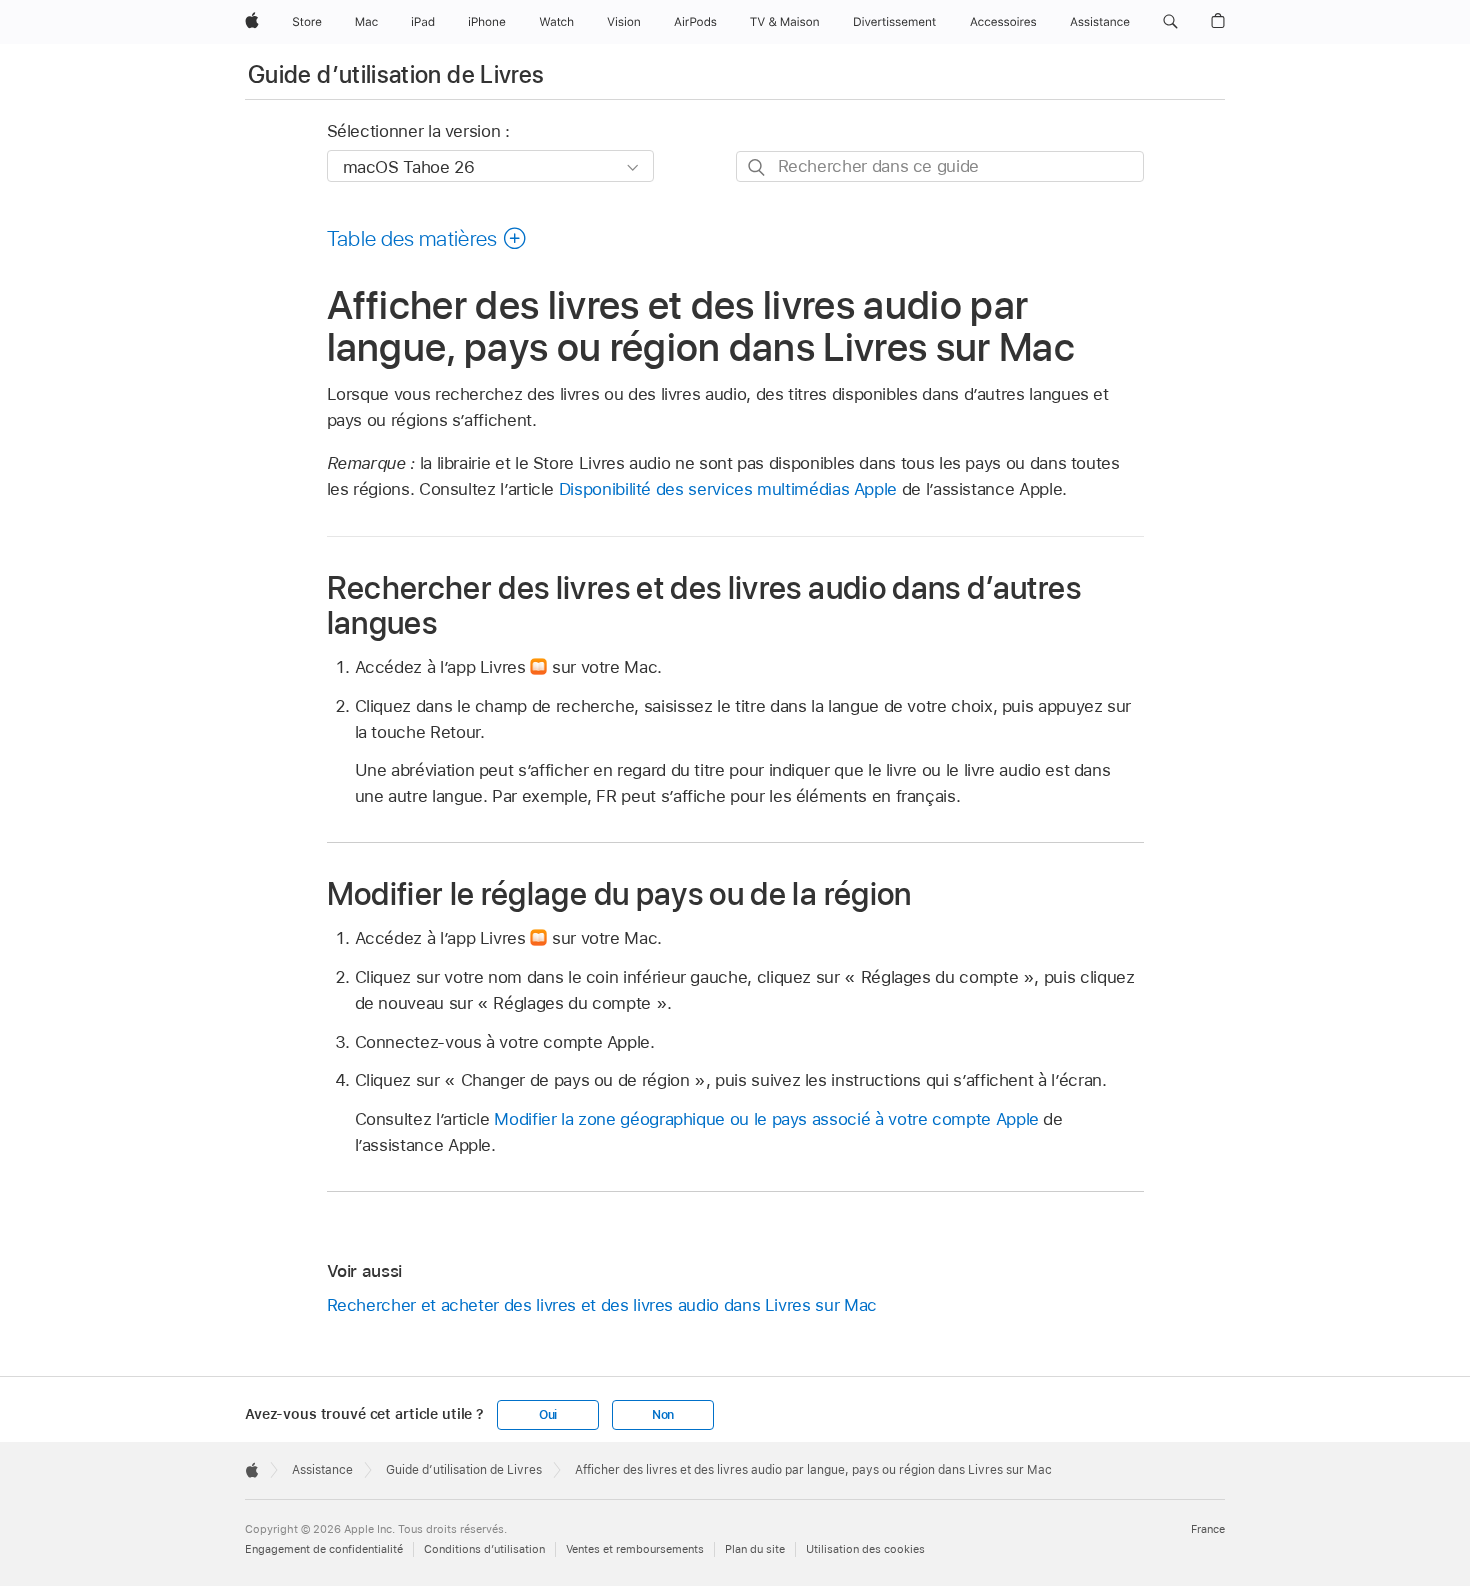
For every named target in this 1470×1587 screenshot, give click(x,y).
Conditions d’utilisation (484, 1549)
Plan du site (755, 1549)
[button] (1170, 22)
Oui (548, 1415)
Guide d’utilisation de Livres (396, 74)
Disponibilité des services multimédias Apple (728, 489)
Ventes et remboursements (635, 1549)
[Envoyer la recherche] (757, 167)
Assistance (322, 1470)
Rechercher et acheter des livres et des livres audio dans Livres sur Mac (602, 1305)
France (1208, 1529)
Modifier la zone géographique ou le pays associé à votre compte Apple (766, 1119)
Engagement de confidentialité (324, 1549)
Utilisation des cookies (865, 1549)
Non (663, 1415)
